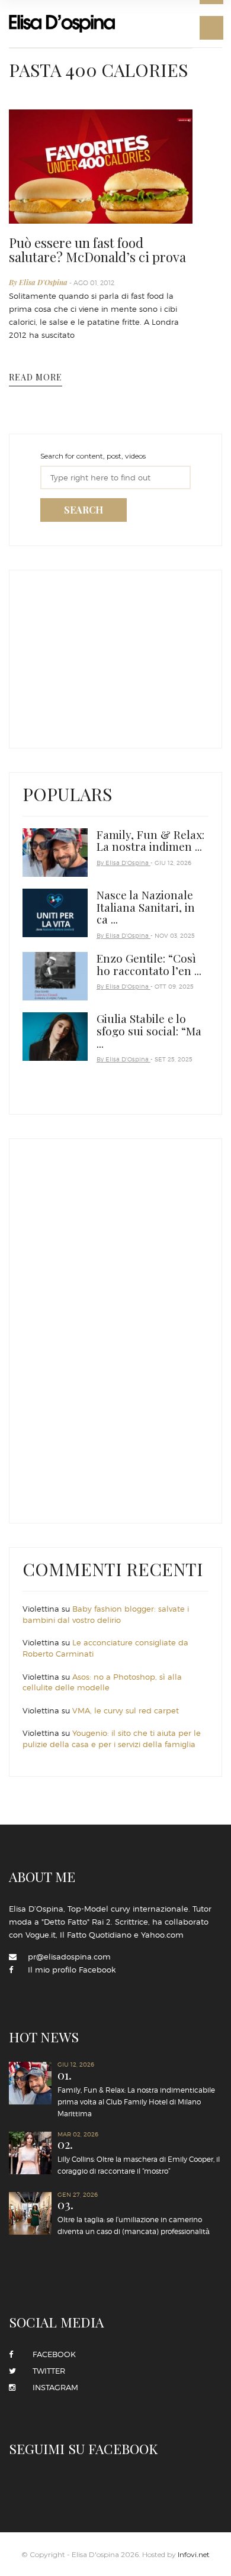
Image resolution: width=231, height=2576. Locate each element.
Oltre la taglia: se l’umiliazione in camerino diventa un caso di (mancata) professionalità (134, 2217)
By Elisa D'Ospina (39, 282)
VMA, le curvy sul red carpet (126, 1710)
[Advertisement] (111, 656)
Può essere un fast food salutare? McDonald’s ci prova (97, 250)
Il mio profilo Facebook (72, 1970)
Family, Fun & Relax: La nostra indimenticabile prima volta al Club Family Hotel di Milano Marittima (136, 2094)
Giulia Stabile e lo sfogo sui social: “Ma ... (149, 1031)
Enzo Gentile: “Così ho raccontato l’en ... (149, 964)
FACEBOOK (51, 2354)
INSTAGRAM (52, 2387)
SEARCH (84, 510)
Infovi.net (194, 2554)
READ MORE (36, 377)
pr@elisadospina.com (69, 1957)
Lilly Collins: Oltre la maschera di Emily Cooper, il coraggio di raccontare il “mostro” (139, 2157)
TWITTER (45, 2371)
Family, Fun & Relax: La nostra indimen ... (150, 840)
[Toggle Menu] (211, 28)
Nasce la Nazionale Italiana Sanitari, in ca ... (146, 907)
